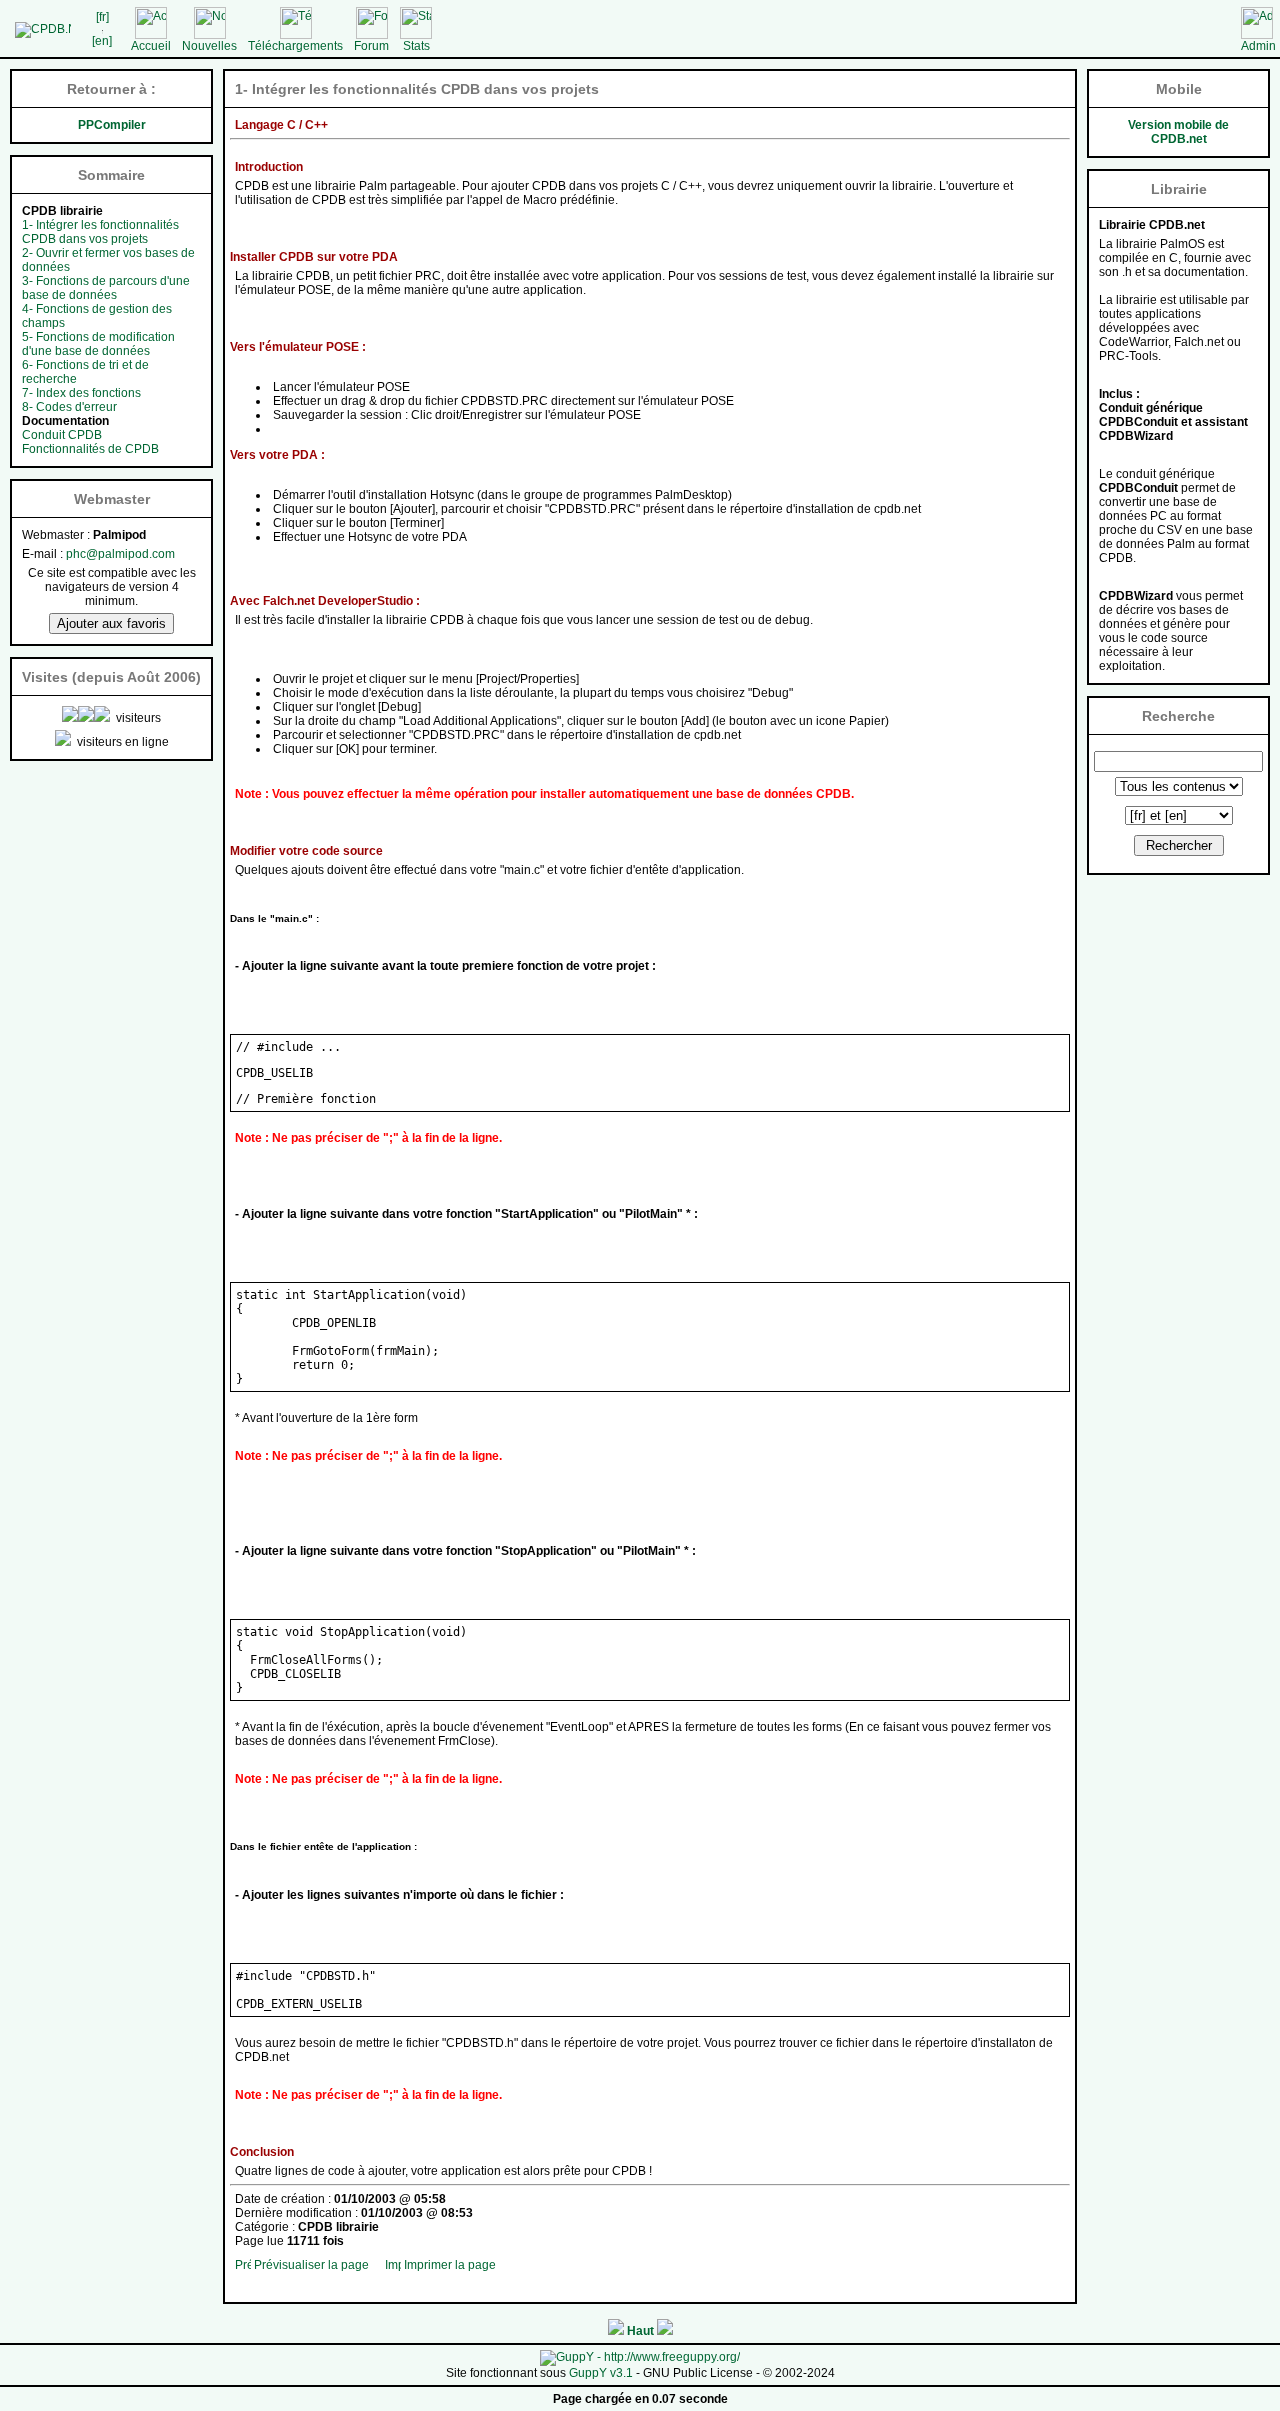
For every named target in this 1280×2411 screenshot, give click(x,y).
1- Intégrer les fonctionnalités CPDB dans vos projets (100, 232)
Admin (1258, 46)
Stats (416, 46)
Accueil (151, 46)
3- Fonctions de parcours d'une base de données (106, 288)
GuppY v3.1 (601, 2373)
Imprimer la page (450, 2265)
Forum (371, 46)
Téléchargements (295, 46)
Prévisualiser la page (311, 2265)
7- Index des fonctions (81, 393)
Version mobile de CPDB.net (1178, 132)
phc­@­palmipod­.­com (120, 554)
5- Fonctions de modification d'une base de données (98, 344)
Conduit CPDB (62, 435)
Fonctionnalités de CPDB (90, 449)
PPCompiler (112, 125)
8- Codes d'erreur (69, 407)
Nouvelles (209, 46)
